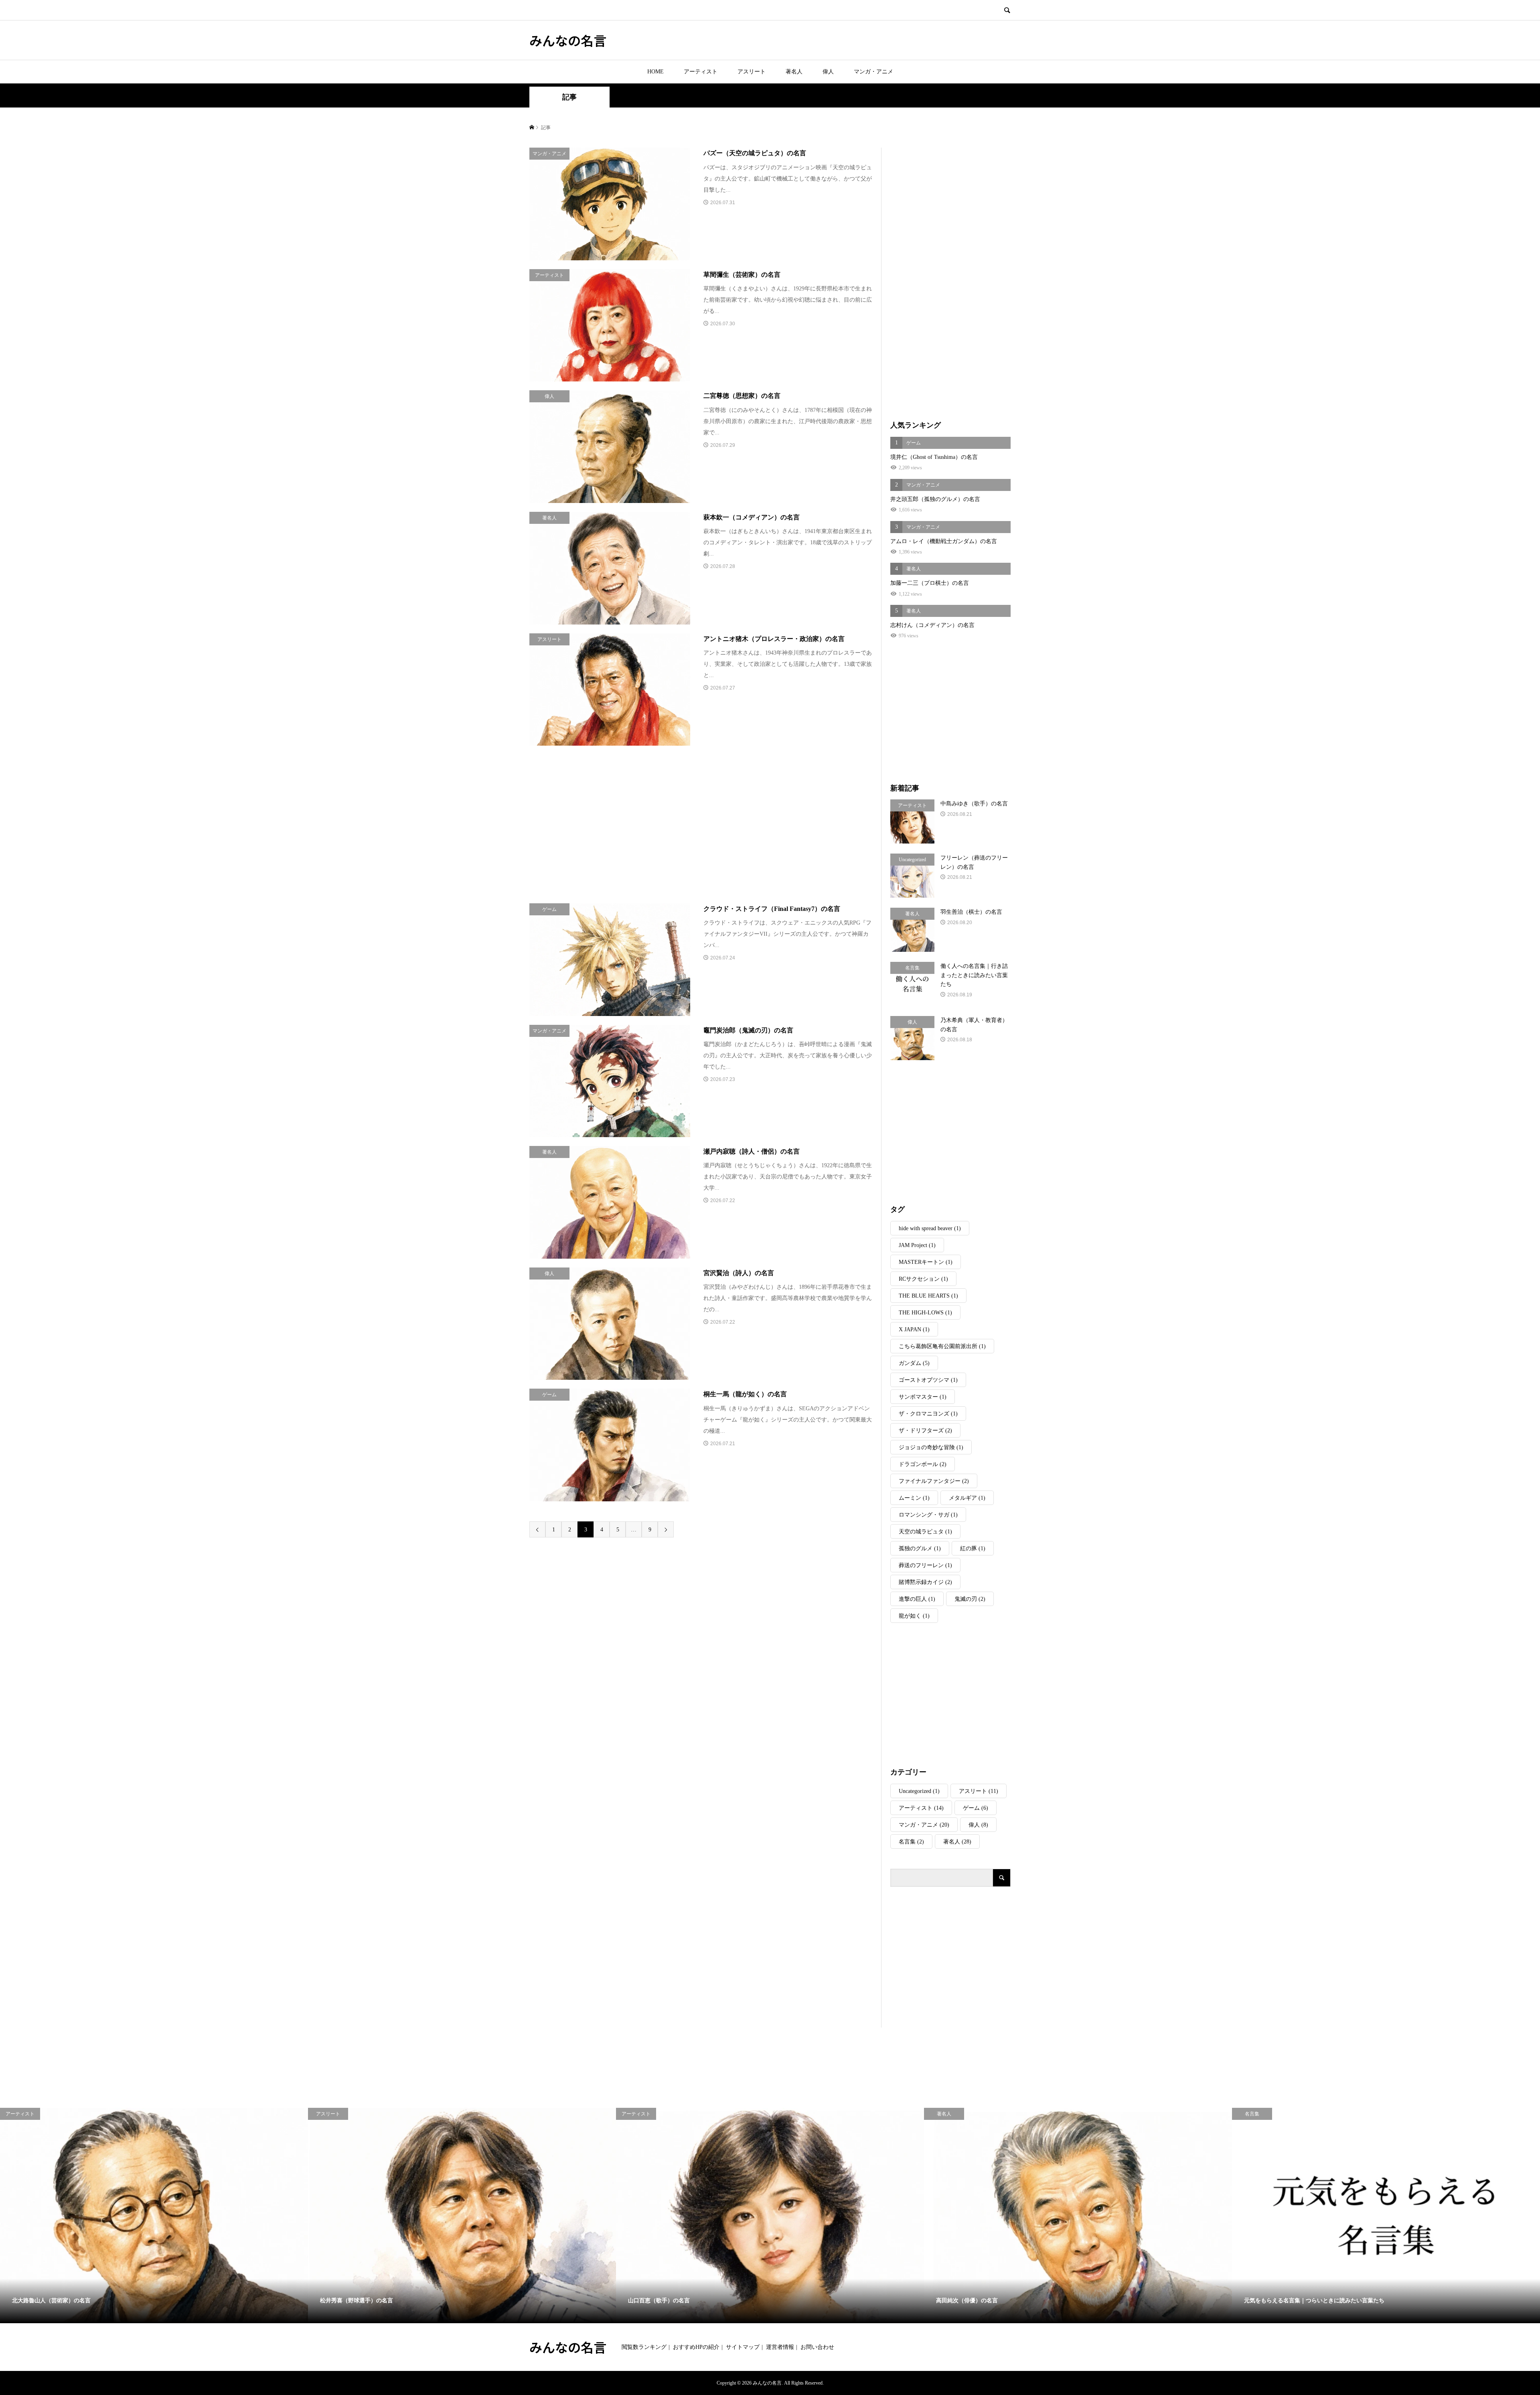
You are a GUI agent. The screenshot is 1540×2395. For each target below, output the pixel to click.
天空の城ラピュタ (925, 1532)
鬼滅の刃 (970, 1599)
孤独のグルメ (920, 1548)
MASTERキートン (926, 1262)
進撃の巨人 (917, 1599)
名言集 (911, 1842)
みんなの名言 (568, 40)
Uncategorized (919, 1791)
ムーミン (914, 1498)
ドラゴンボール (923, 1464)
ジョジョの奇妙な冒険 (931, 1447)
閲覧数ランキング (644, 2347)
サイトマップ (743, 2347)
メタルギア (967, 1498)
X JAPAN (914, 1329)
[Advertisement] (634, 824)
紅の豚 (973, 1548)
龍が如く (914, 1616)
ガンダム (914, 1363)
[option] (154, 2216)
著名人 (794, 72)
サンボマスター (923, 1397)
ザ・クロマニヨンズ (928, 1414)
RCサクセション (923, 1279)
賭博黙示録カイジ (925, 1582)
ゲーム (976, 1808)
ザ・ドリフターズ (925, 1431)
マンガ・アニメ (873, 72)
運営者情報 (780, 2347)
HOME (656, 72)
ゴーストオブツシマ (928, 1380)
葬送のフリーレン (925, 1565)
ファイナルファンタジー (934, 1481)
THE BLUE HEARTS (928, 1296)
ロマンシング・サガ (928, 1515)
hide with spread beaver (930, 1228)
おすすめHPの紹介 (696, 2347)
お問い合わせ (817, 2347)
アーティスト (701, 72)
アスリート (752, 72)
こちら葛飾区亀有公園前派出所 (942, 1346)
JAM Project (917, 1245)
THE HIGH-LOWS (925, 1313)
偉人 (828, 72)
